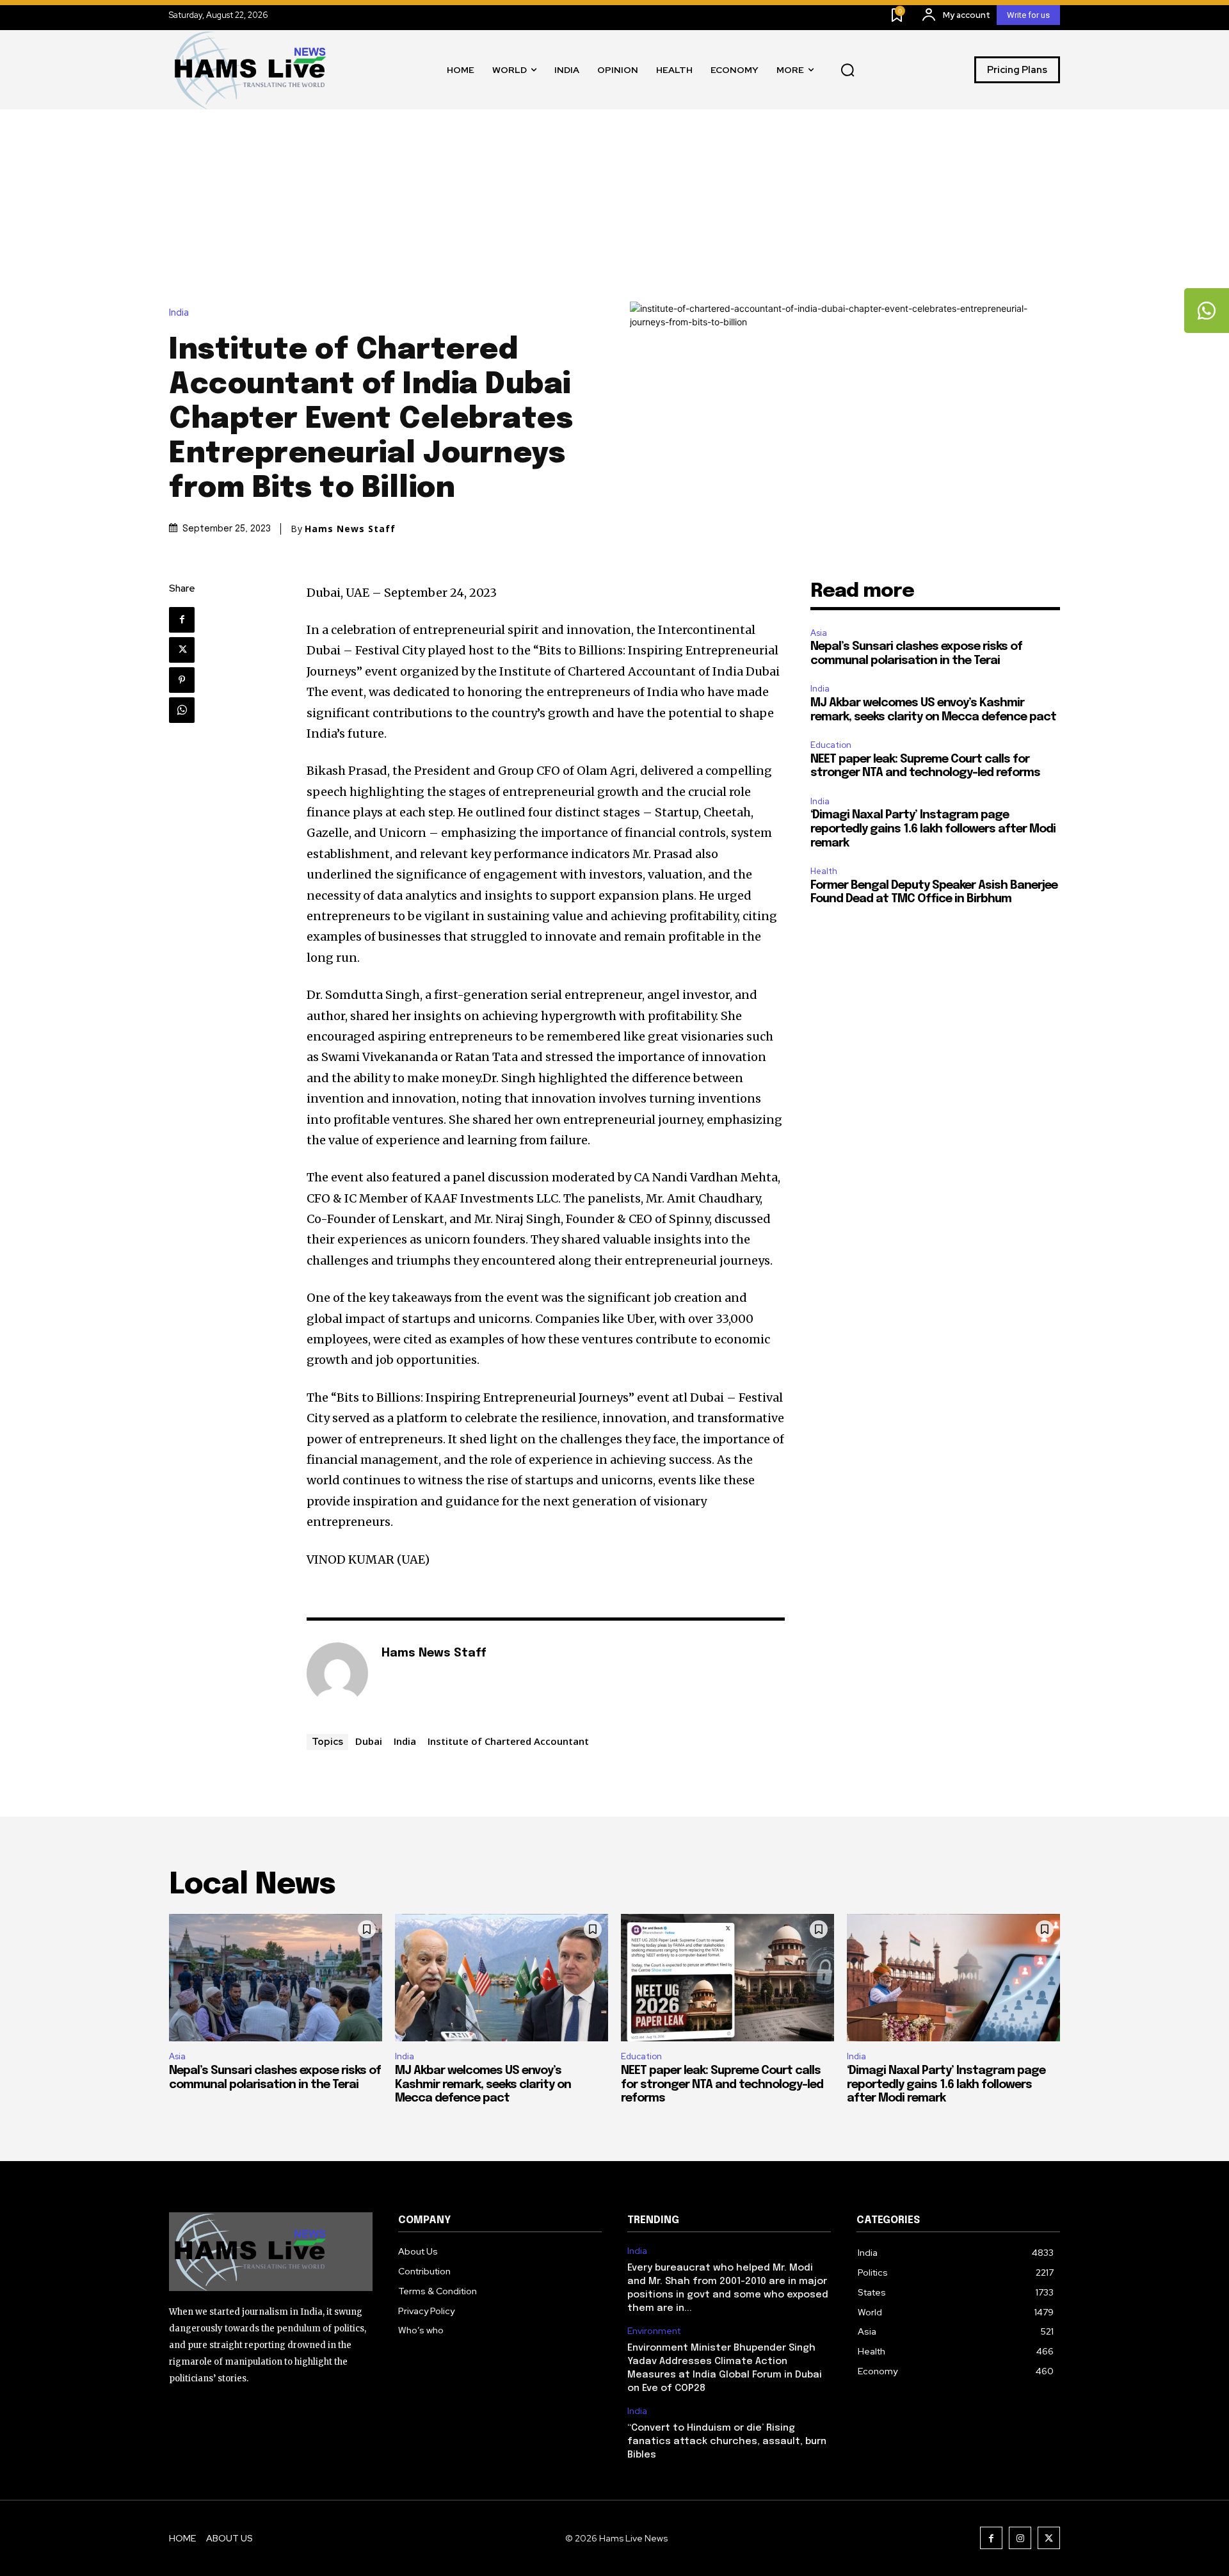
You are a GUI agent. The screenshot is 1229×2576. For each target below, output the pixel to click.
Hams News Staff (350, 529)
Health (824, 871)
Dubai (369, 1741)
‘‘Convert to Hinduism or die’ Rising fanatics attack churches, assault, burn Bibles (727, 2442)
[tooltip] (1207, 311)
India (179, 313)
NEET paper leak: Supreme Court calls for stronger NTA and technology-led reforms (722, 2085)
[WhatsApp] (182, 710)
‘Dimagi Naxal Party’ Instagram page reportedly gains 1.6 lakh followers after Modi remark (933, 829)
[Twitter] (182, 650)
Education (831, 745)
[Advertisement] (614, 206)
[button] (847, 70)
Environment (654, 2331)
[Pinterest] (182, 680)
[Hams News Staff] (337, 1673)
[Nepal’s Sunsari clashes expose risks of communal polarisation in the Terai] (276, 1978)
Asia (819, 633)
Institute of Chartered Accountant (508, 1741)
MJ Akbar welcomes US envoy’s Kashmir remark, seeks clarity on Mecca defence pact (483, 2085)
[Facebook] (182, 620)
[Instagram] (1020, 2538)
